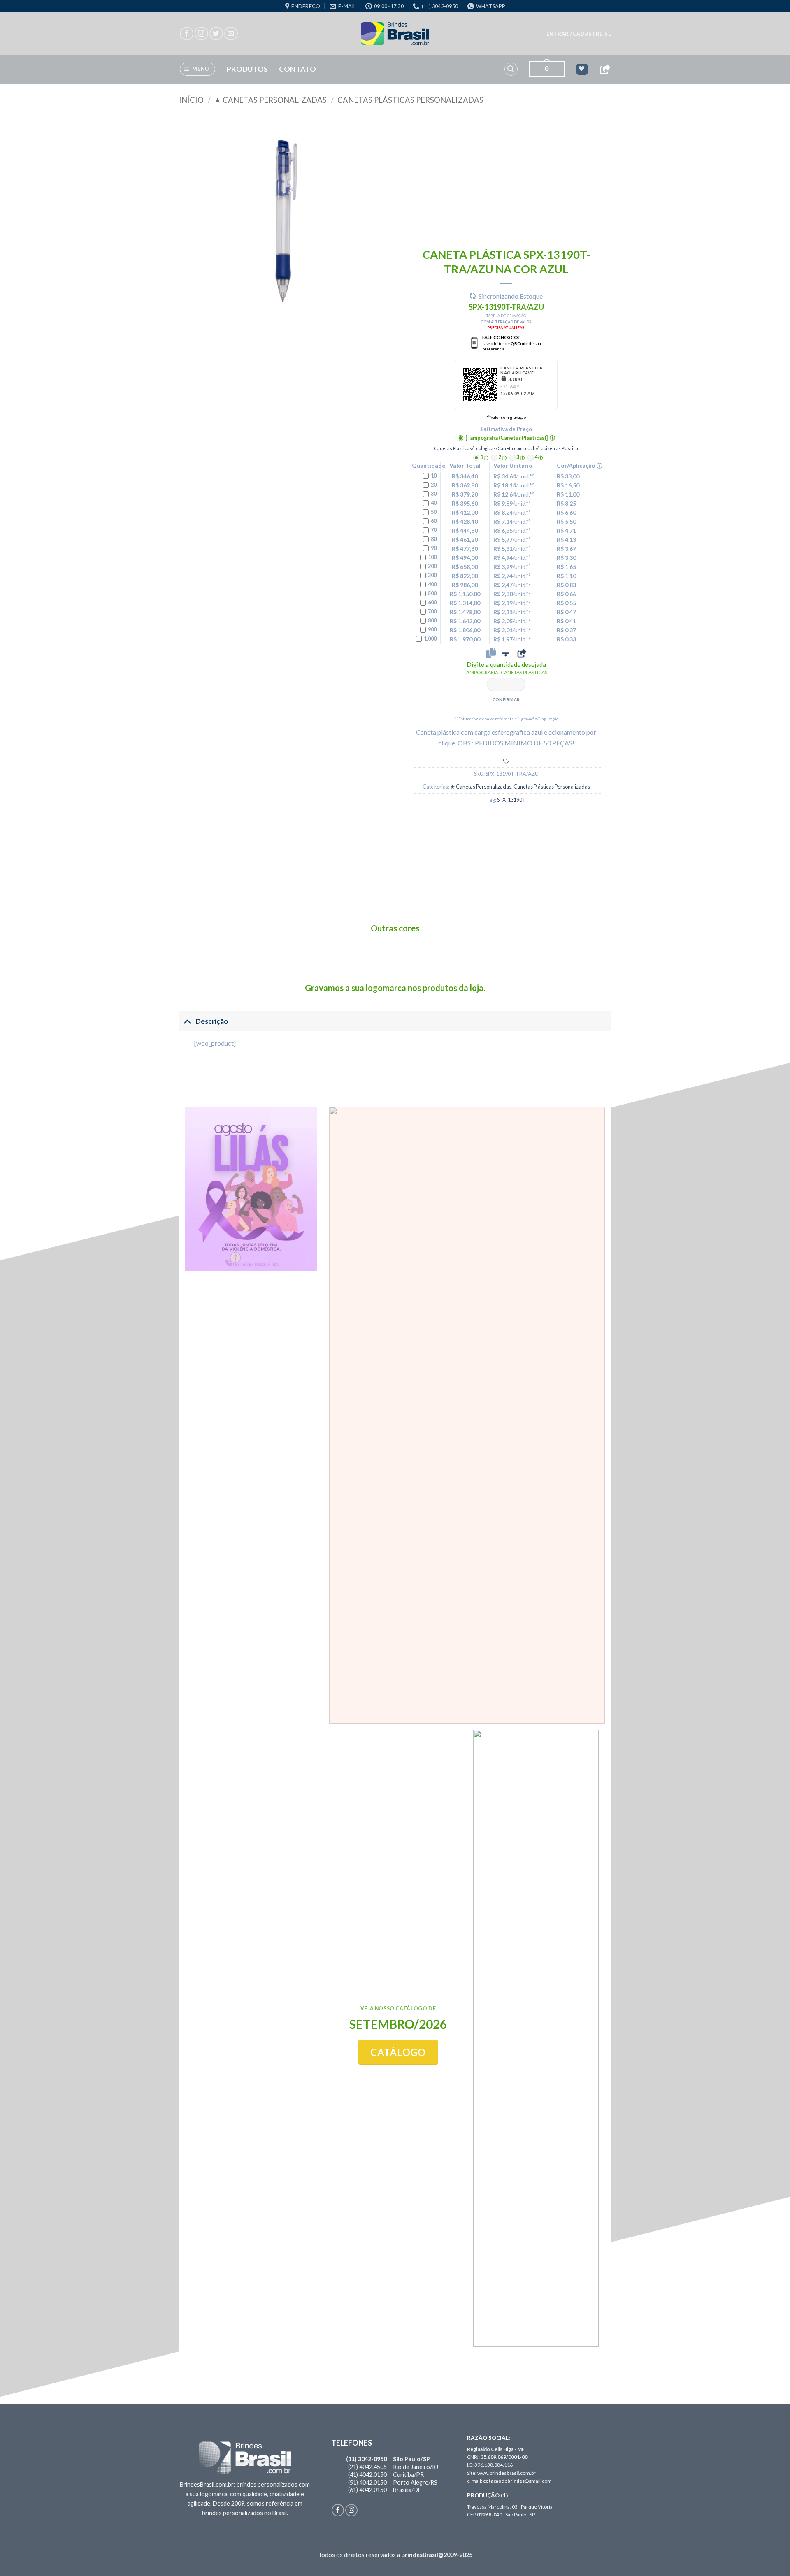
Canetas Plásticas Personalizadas (410, 100)
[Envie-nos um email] (231, 34)
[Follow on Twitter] (216, 34)
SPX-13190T (511, 800)
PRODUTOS (247, 69)
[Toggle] (187, 1021)
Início (191, 100)
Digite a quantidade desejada (506, 668)
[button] (579, 34)
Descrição (212, 1021)
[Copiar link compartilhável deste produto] (522, 653)
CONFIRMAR (506, 699)
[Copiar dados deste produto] (491, 653)
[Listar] (506, 761)
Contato (297, 69)
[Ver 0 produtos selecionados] (582, 69)
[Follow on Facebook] (187, 34)
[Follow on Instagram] (201, 34)
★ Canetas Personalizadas (271, 100)
